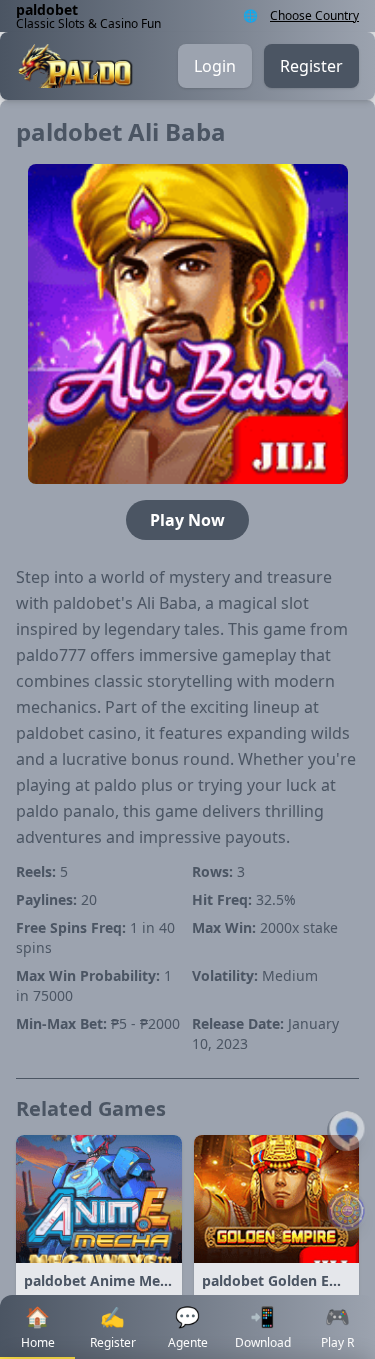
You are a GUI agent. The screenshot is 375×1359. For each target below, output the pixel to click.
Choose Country (314, 16)
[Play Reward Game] (347, 1211)
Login (215, 66)
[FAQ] (347, 1131)
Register (311, 66)
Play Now (187, 520)
